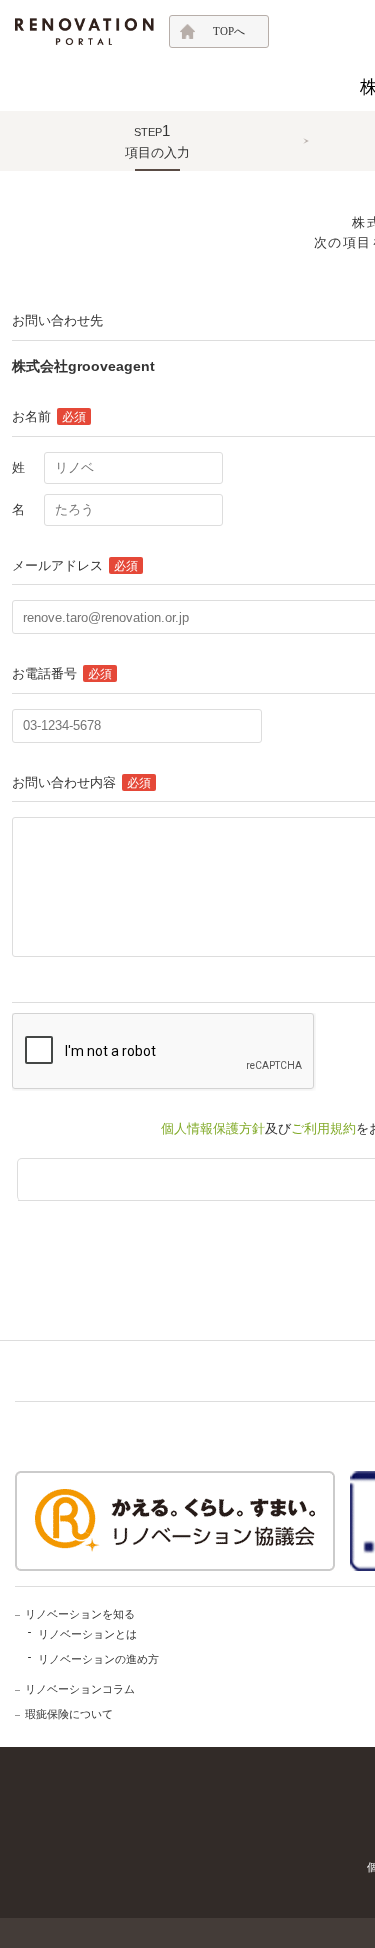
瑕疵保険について (69, 1714)
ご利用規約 (323, 1128)
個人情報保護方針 (213, 1128)
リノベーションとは (87, 1634)
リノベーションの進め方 (98, 1659)
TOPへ (229, 31)
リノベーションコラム (80, 1689)
